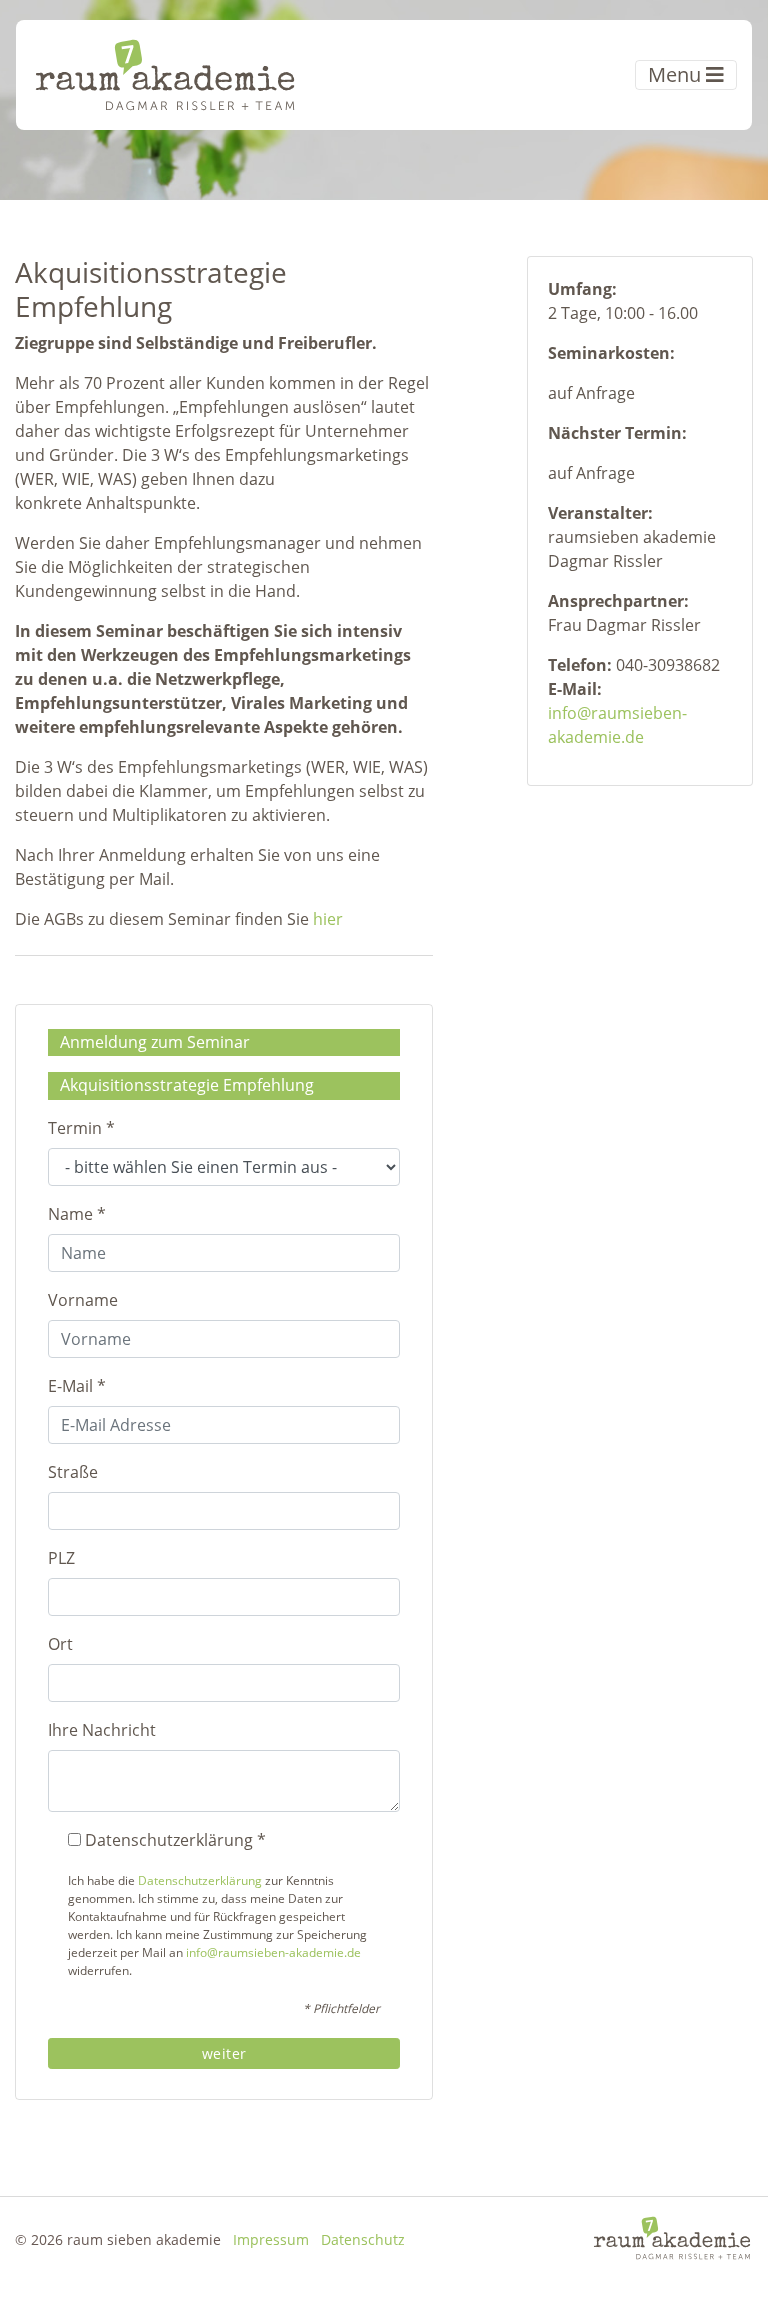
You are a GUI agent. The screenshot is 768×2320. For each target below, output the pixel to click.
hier (328, 919)
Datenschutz (363, 2239)
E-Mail (77, 1386)
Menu (677, 74)
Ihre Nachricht (102, 1730)
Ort (60, 1644)
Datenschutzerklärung (200, 1880)
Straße (73, 1472)
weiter (224, 2053)
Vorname (83, 1300)
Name (77, 1214)
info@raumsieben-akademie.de (273, 1952)
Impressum (271, 2239)
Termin (81, 1128)
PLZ (61, 1558)
